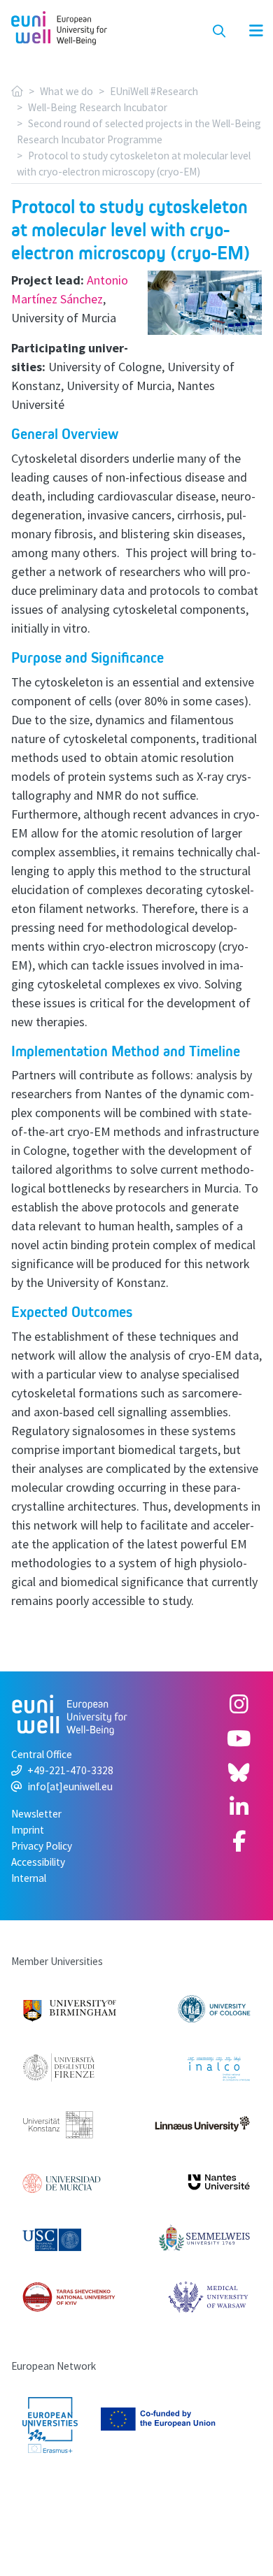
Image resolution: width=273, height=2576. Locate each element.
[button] (248, 31)
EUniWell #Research (154, 91)
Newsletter (36, 1814)
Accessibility (38, 1862)
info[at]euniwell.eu (70, 1786)
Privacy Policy (42, 1846)
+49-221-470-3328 (70, 1770)
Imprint (28, 1830)
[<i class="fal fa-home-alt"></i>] (17, 91)
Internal (29, 1878)
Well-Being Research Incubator (98, 107)
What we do (66, 91)
